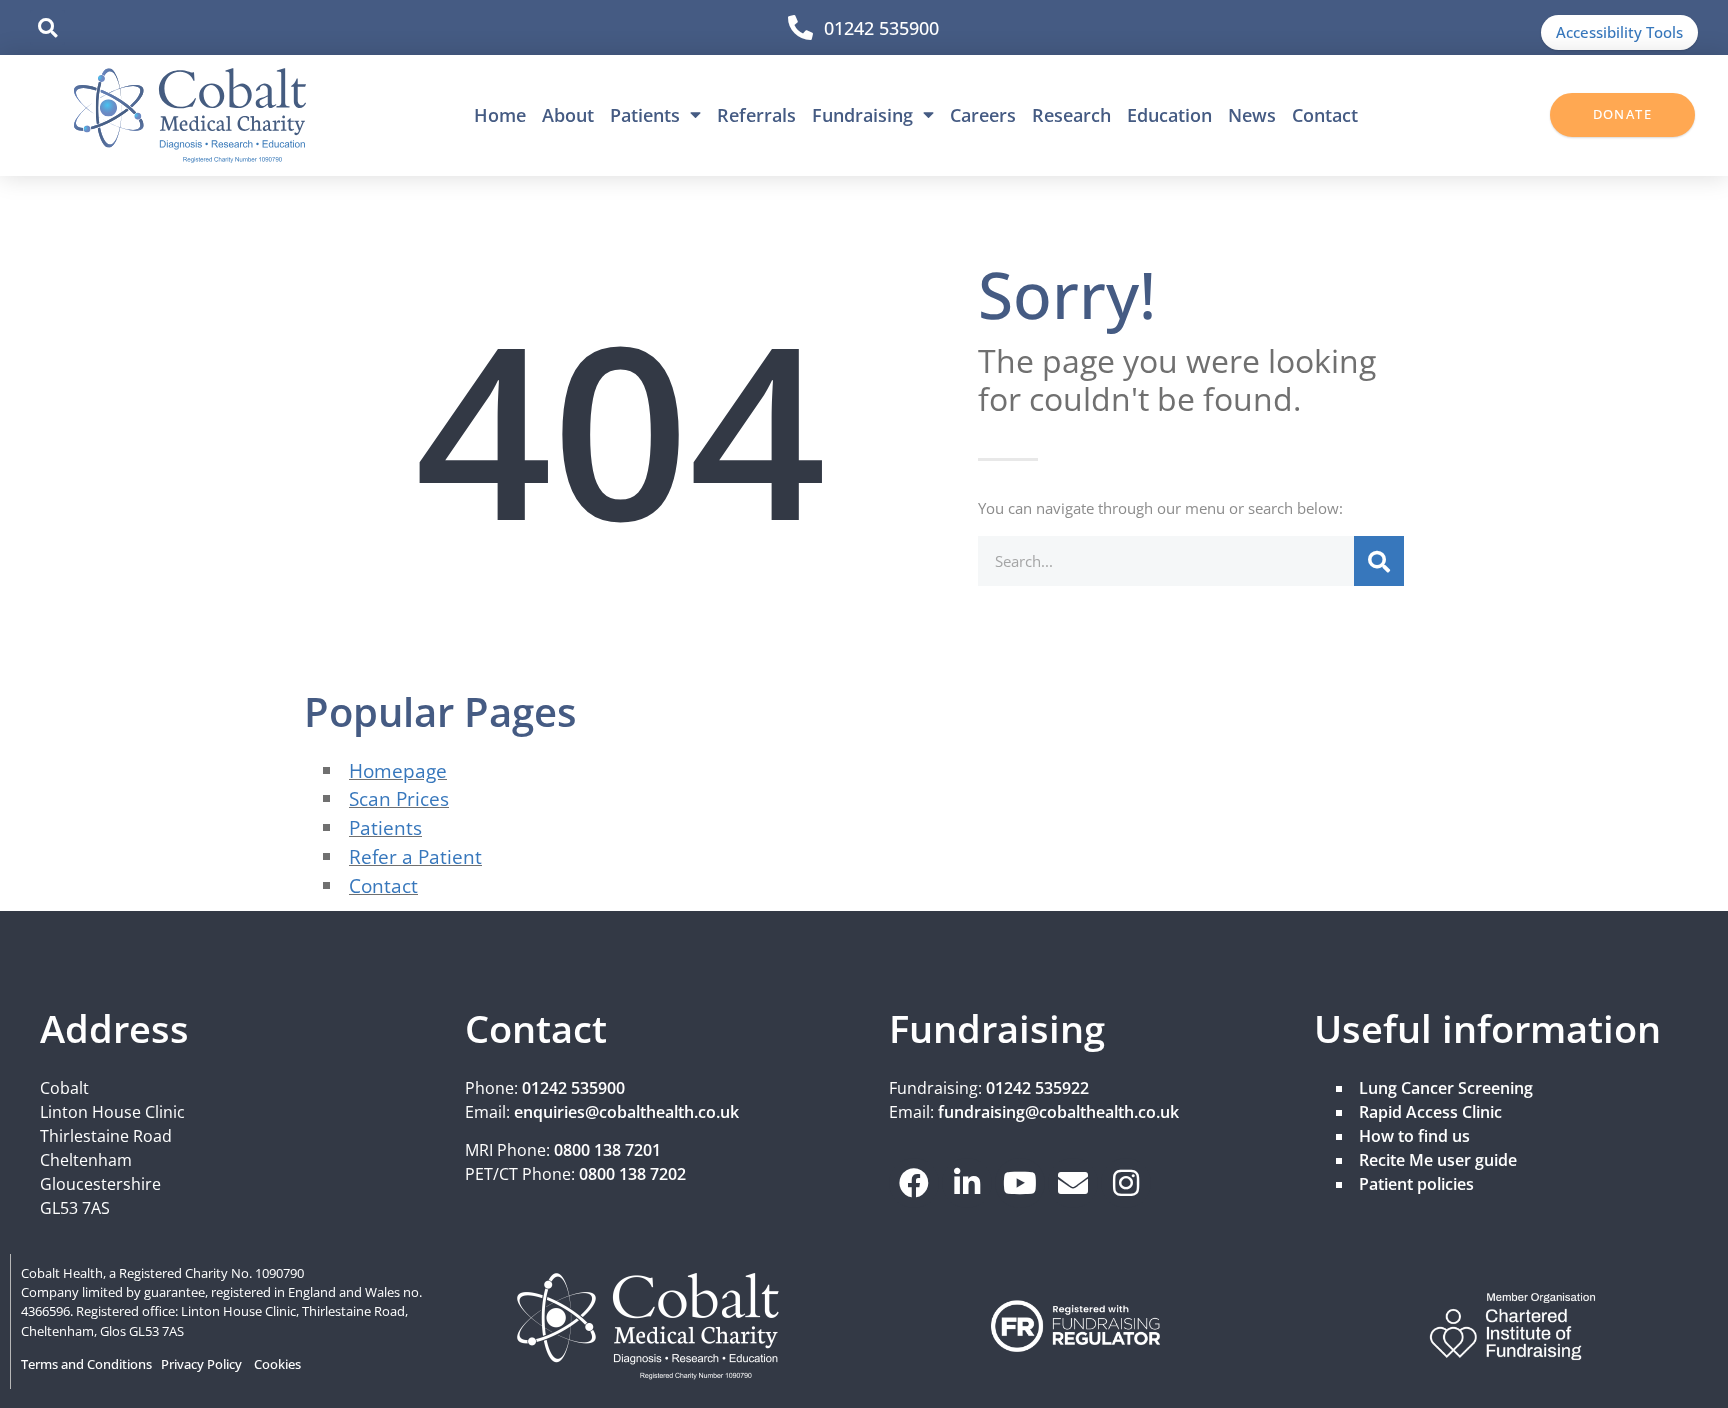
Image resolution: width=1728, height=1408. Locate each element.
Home (500, 115)
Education (1169, 115)
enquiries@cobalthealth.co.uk (626, 1112)
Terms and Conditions (86, 1364)
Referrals (756, 115)
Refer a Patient (415, 856)
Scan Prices (399, 798)
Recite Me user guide (1438, 1160)
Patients (645, 115)
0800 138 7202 (632, 1174)
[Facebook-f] (914, 1183)
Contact (1325, 115)
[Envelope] (1073, 1183)
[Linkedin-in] (967, 1183)
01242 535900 (881, 28)
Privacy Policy (201, 1364)
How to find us (1414, 1136)
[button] (47, 27)
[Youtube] (1020, 1183)
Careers (983, 115)
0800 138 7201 (607, 1150)
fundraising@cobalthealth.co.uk (1058, 1112)
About (568, 115)
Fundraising (862, 115)
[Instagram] (1126, 1183)
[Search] (1379, 561)
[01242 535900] (800, 27)
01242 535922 (1037, 1088)
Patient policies (1416, 1184)
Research (1071, 115)
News (1252, 115)
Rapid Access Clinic (1430, 1112)
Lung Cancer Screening (1446, 1088)
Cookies (277, 1364)
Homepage (398, 770)
